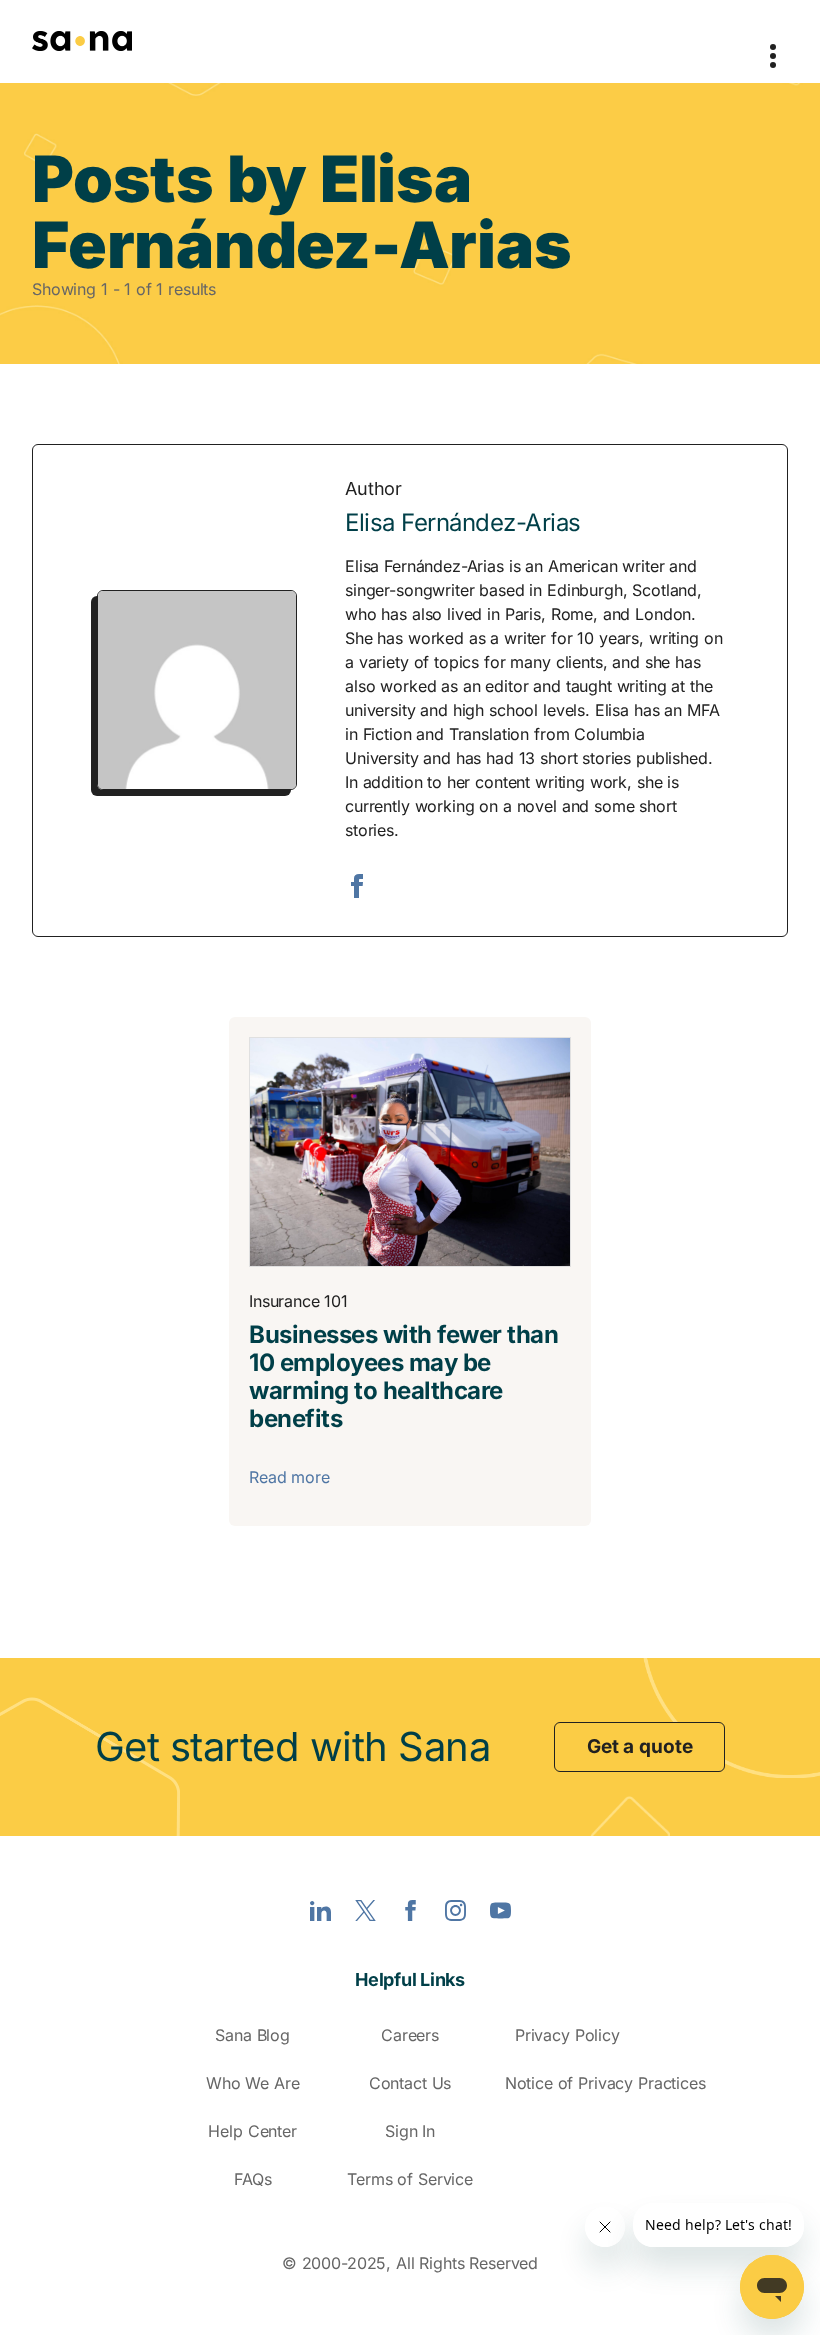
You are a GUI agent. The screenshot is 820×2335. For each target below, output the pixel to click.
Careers (410, 2035)
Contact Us (410, 2083)
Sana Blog (252, 2035)
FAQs (252, 2179)
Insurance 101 (298, 1301)
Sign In (410, 2131)
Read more (289, 1477)
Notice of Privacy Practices (605, 2083)
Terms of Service (410, 2179)
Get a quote (639, 1746)
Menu (773, 41)
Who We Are (253, 2083)
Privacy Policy (567, 2035)
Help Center (252, 2131)
